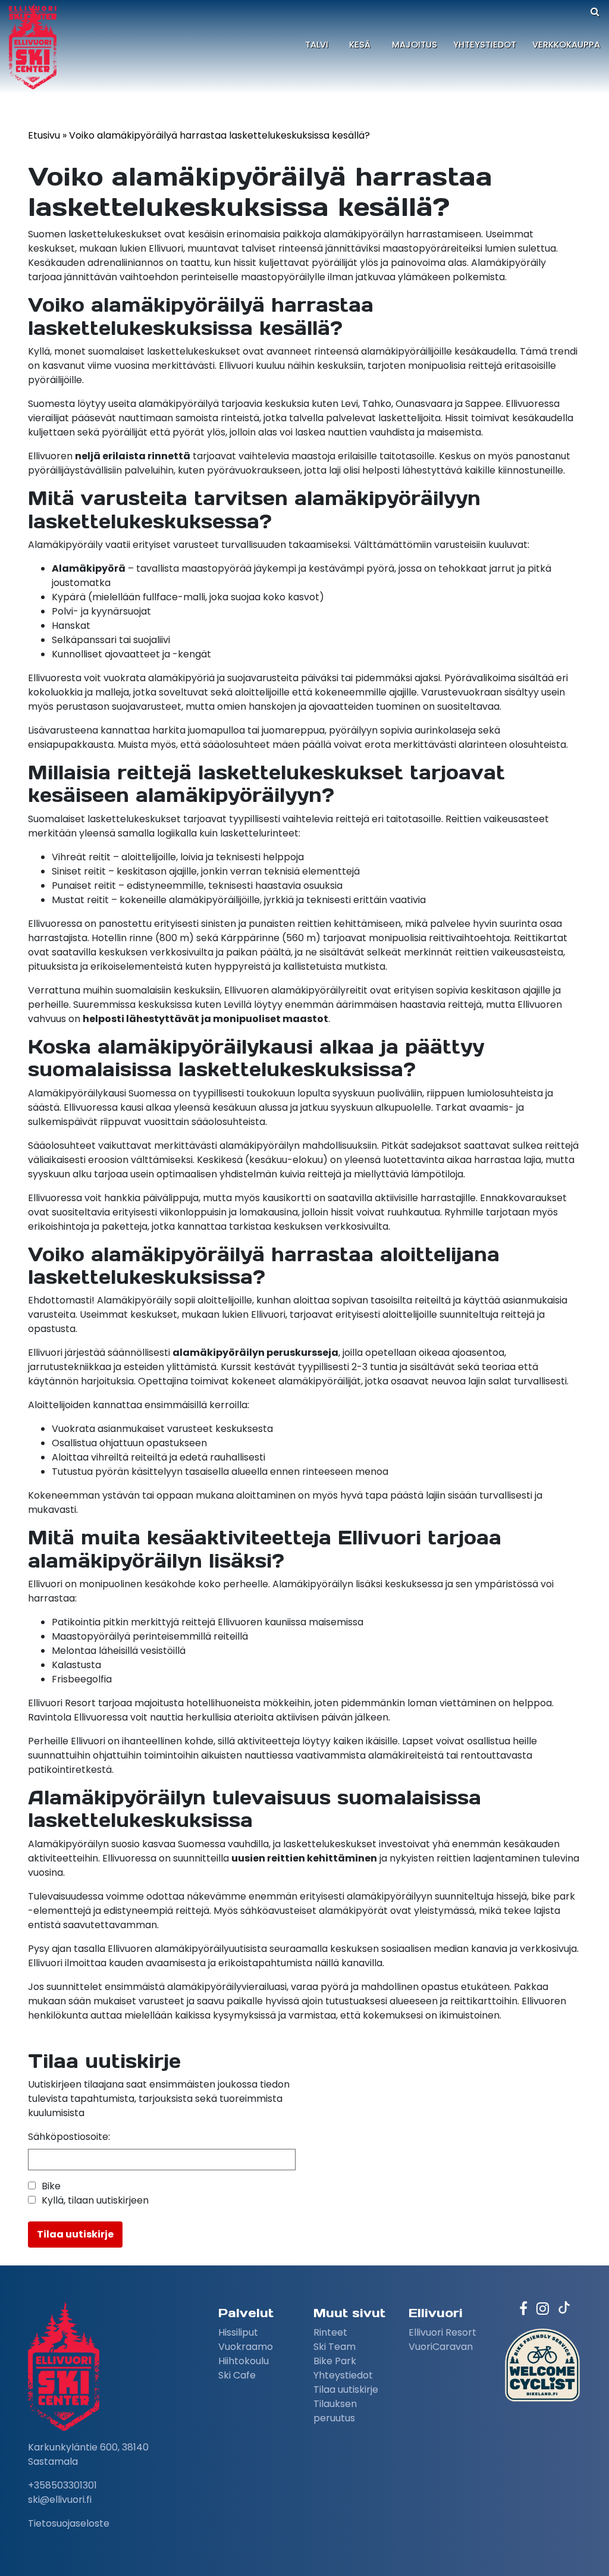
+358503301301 (62, 2485)
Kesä (360, 45)
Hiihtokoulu (244, 2361)
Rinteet (330, 2332)
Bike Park (335, 2361)
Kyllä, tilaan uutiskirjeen (95, 2200)
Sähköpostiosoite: (69, 2137)
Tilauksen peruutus (335, 2411)
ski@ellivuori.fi (60, 2500)
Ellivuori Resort (442, 2332)
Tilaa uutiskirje (346, 2389)
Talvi (317, 45)
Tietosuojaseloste (69, 2523)
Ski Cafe (237, 2375)
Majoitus (415, 45)
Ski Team (335, 2347)
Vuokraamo (246, 2347)
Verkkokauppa (566, 45)
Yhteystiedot (485, 45)
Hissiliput (238, 2332)
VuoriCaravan (441, 2347)
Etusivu (44, 135)
